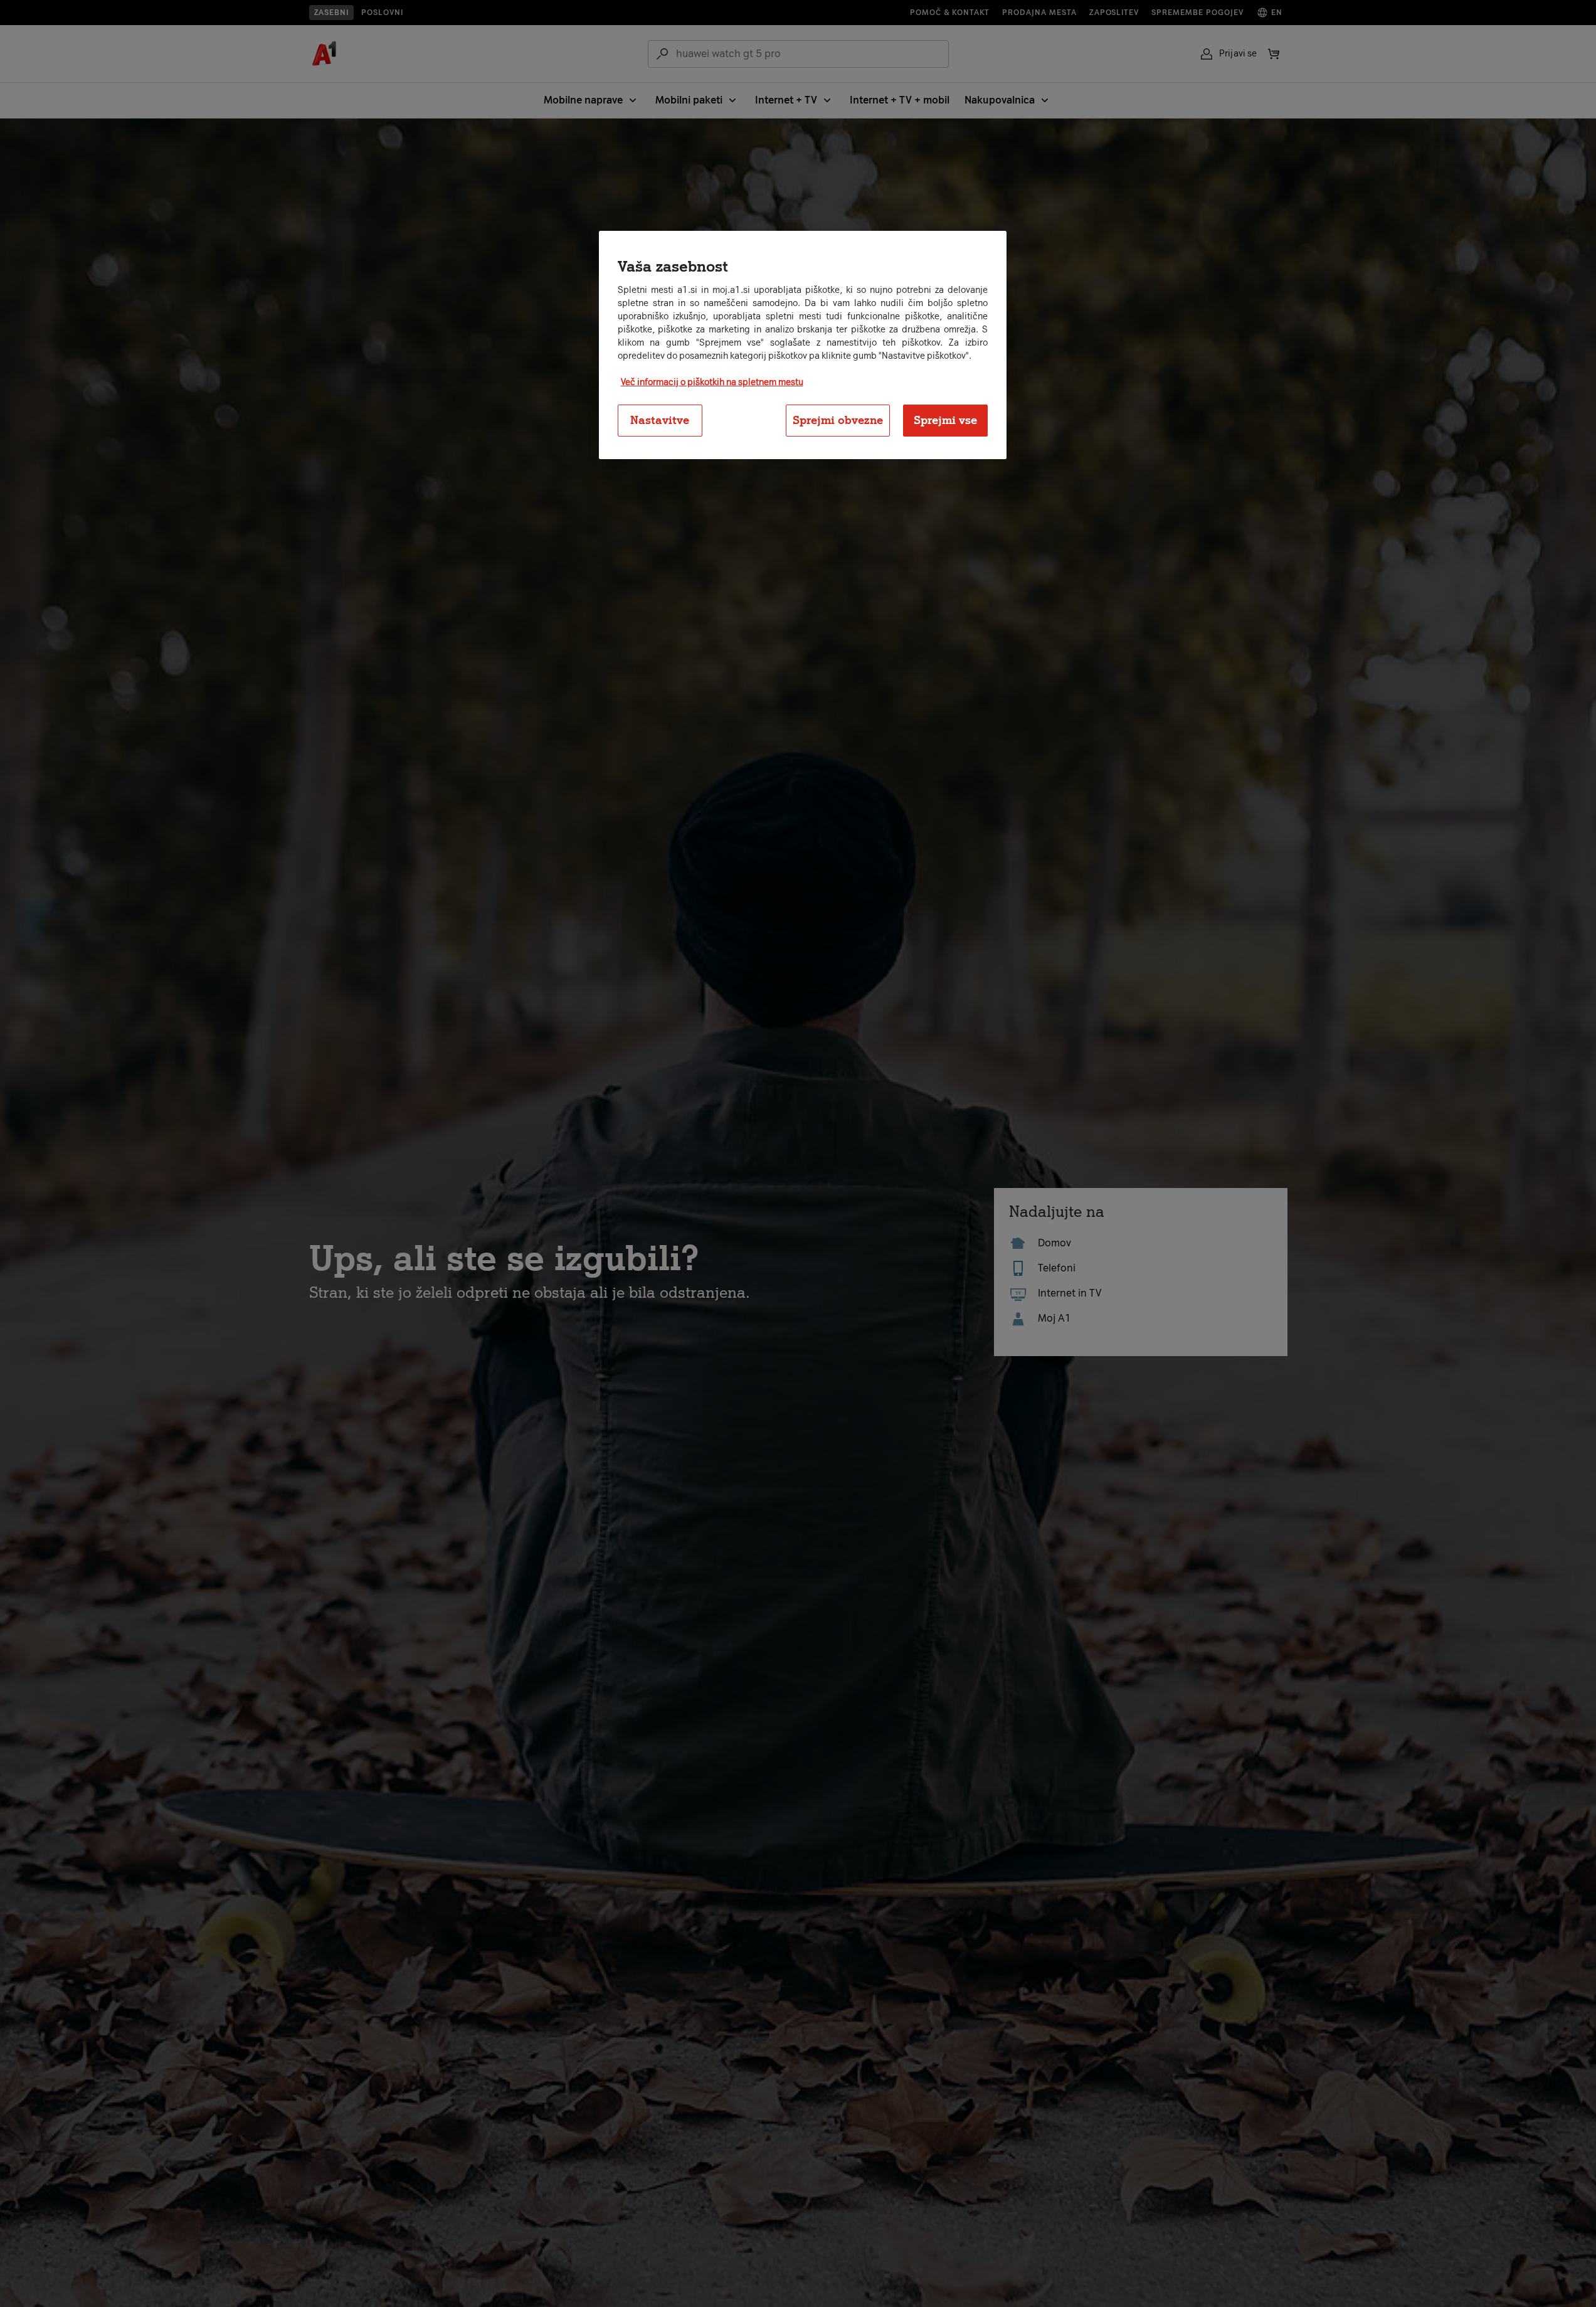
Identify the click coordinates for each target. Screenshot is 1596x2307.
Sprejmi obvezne (838, 420)
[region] (803, 345)
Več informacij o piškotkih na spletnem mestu (712, 382)
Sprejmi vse (945, 420)
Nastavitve (660, 420)
